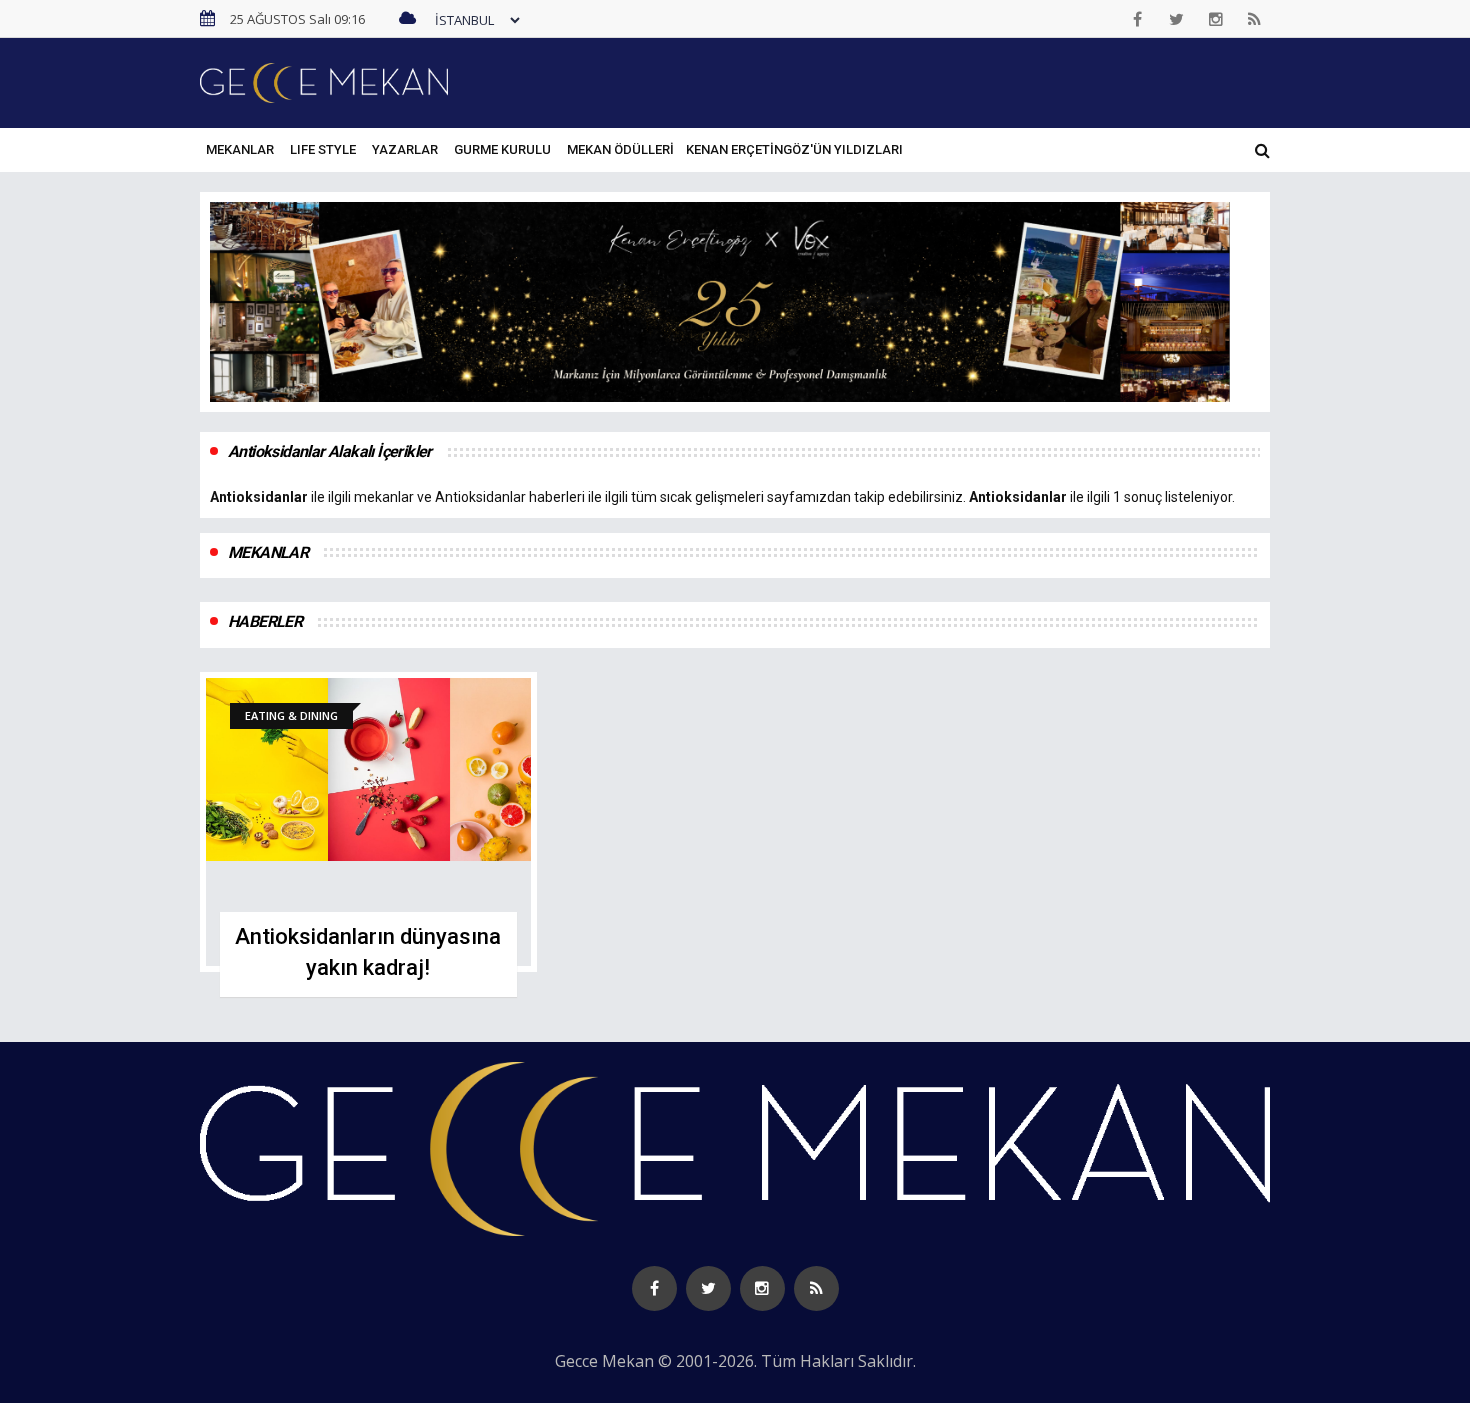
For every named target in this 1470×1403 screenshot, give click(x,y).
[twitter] (1177, 19)
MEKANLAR (240, 149)
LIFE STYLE (323, 149)
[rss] (1255, 19)
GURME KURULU (502, 149)
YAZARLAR (405, 149)
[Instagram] (1216, 19)
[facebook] (1138, 19)
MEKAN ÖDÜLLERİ (620, 149)
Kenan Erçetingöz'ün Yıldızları (794, 149)
